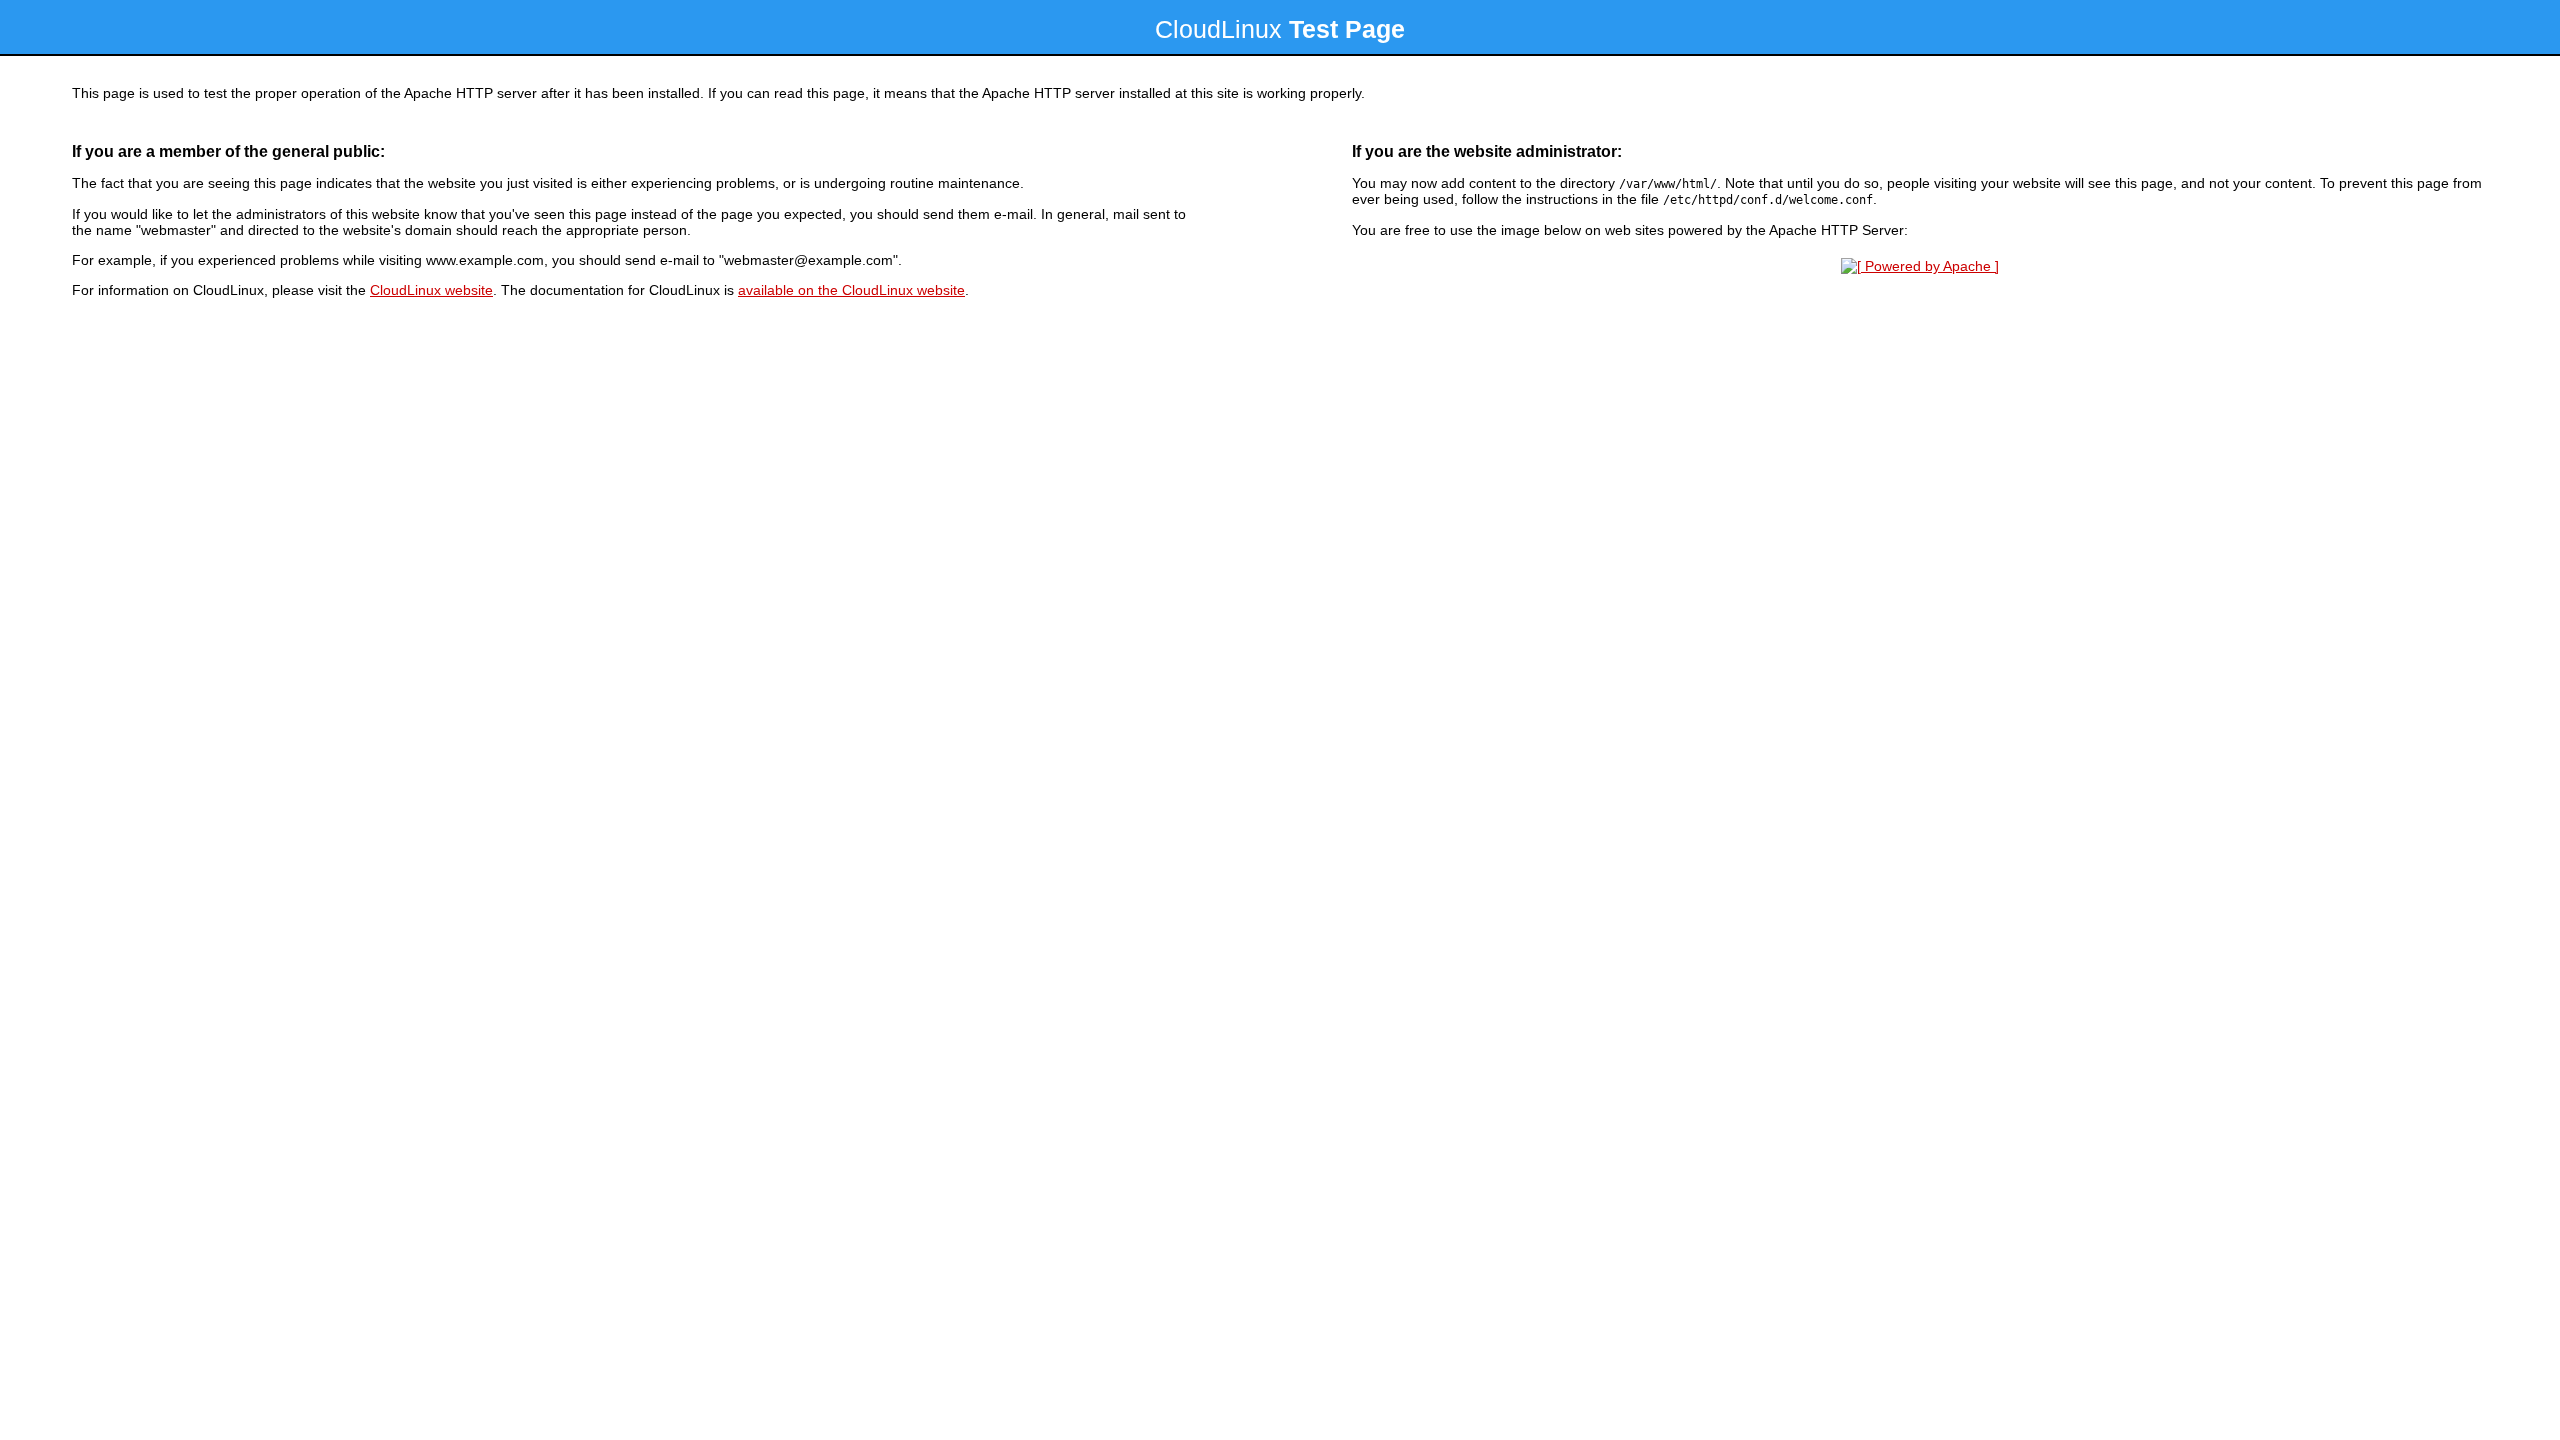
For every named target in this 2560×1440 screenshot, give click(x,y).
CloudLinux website (431, 290)
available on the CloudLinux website (851, 290)
